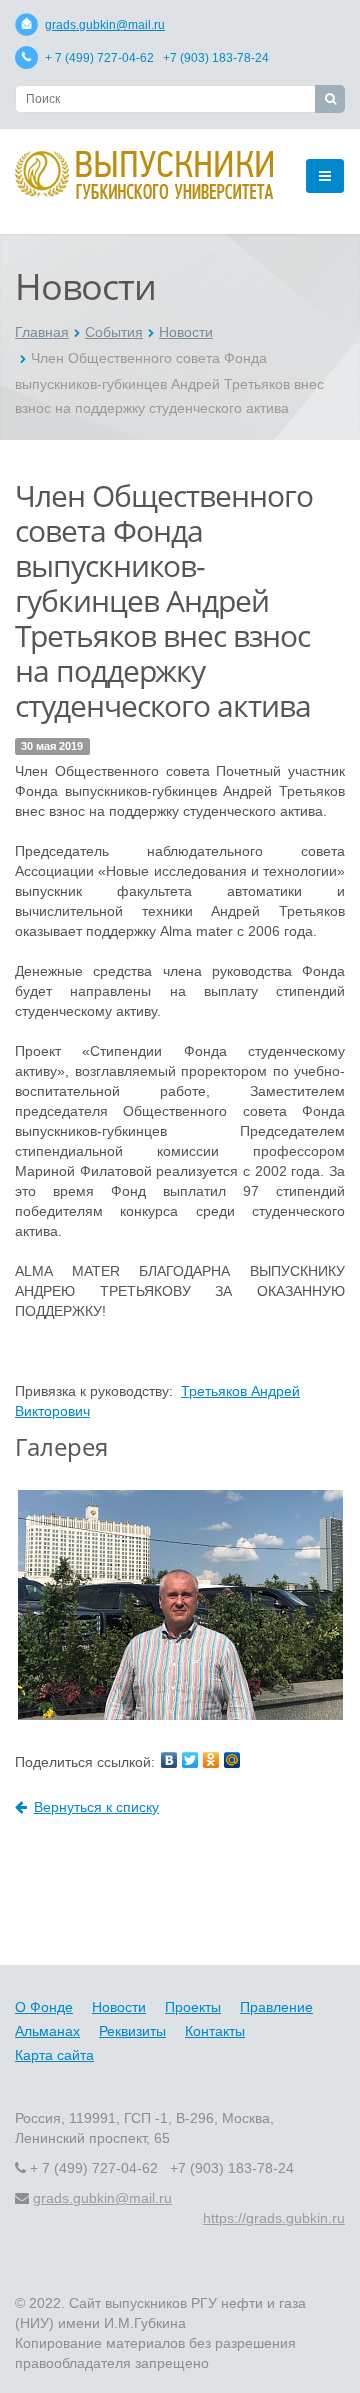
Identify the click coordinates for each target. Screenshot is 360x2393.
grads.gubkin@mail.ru (105, 25)
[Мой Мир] (232, 1760)
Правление (276, 2007)
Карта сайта (54, 2055)
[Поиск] (330, 99)
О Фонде (44, 2007)
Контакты (215, 2031)
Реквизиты (132, 2031)
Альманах (47, 2031)
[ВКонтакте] (169, 1760)
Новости (186, 332)
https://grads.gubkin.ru (274, 2218)
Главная (42, 332)
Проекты (193, 2007)
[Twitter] (190, 1760)
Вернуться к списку (96, 1807)
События (114, 332)
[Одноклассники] (211, 1760)
